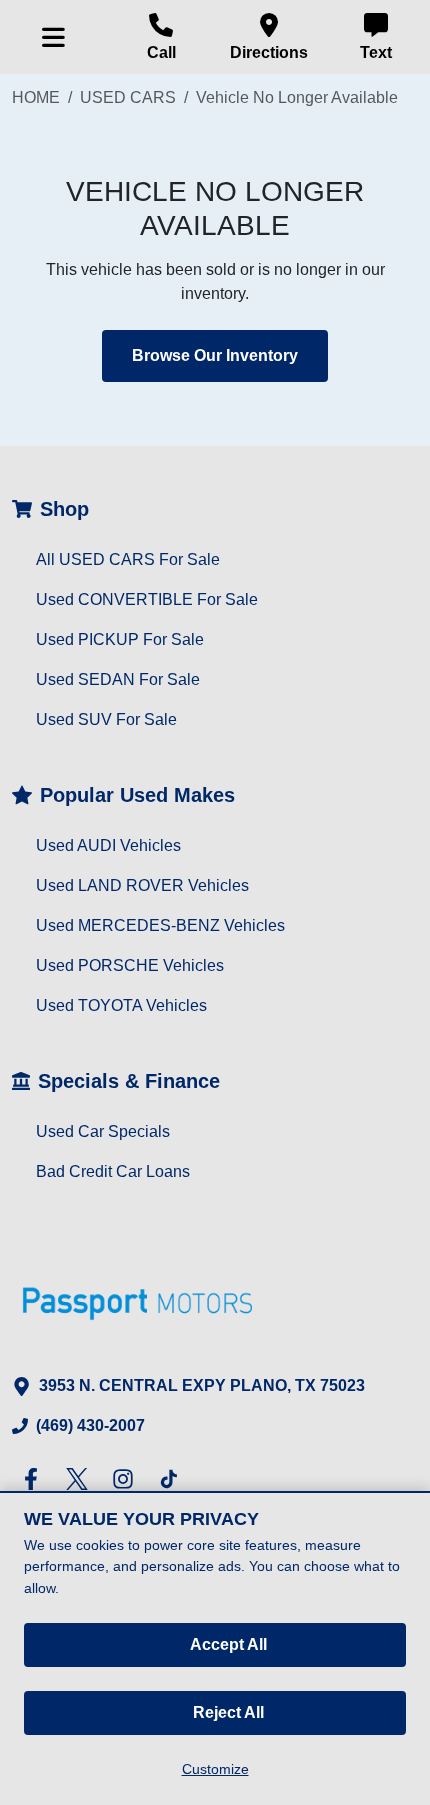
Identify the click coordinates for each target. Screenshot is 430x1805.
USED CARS (128, 97)
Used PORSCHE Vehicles (130, 965)
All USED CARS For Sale (128, 559)
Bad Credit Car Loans (113, 1171)
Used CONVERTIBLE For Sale (147, 599)
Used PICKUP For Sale (120, 639)
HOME (36, 97)
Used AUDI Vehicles (108, 845)
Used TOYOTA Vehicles (121, 1005)
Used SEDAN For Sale (118, 679)
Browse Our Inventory (215, 355)
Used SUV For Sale (106, 719)
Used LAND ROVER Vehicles (142, 885)
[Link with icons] (35, 1479)
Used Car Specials (103, 1131)
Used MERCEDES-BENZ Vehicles (160, 925)
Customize (215, 1769)
